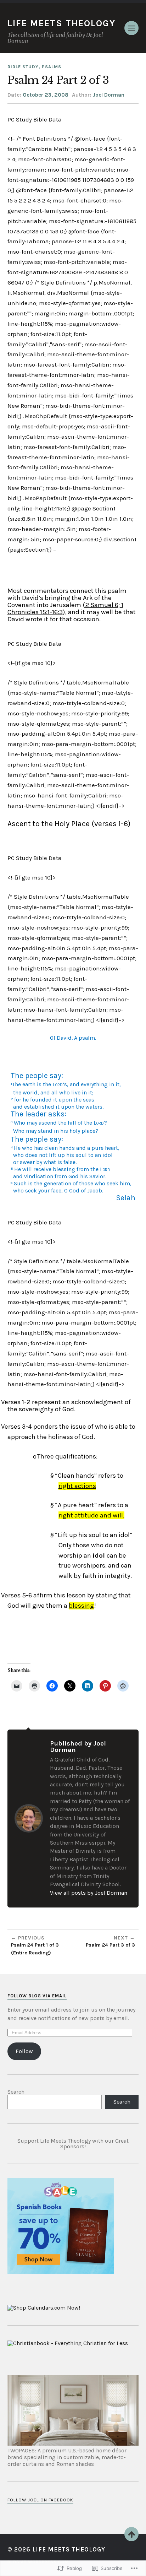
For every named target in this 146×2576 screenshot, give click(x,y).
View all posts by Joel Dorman (89, 1893)
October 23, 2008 (46, 95)
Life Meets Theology (61, 23)
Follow (24, 2051)
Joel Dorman (109, 95)
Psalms (52, 67)
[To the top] (131, 2534)
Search (16, 2092)
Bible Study (23, 67)
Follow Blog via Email (37, 1996)
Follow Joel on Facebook (40, 2500)
